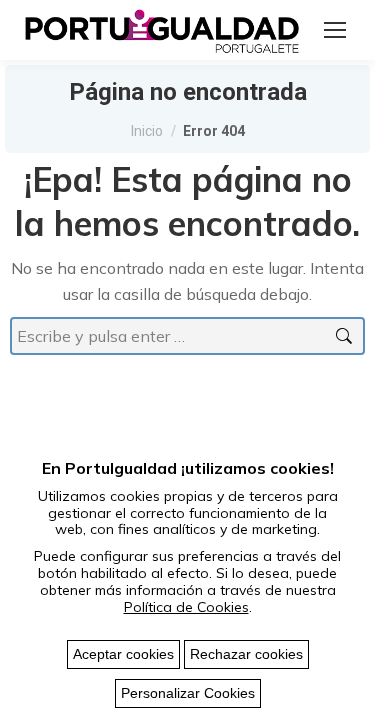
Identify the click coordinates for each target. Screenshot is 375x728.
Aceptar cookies (123, 654)
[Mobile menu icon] (335, 30)
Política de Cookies (186, 607)
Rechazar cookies (246, 654)
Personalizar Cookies (188, 693)
